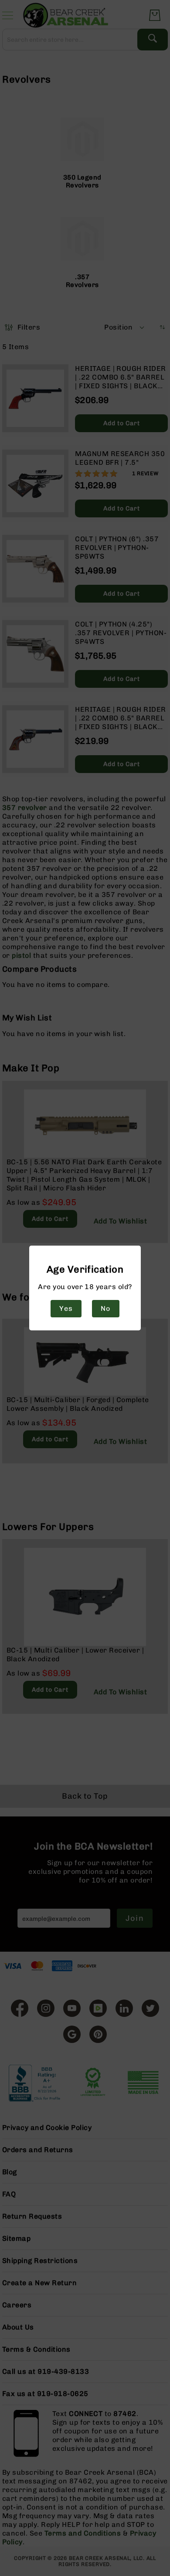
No (105, 1308)
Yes (66, 1308)
